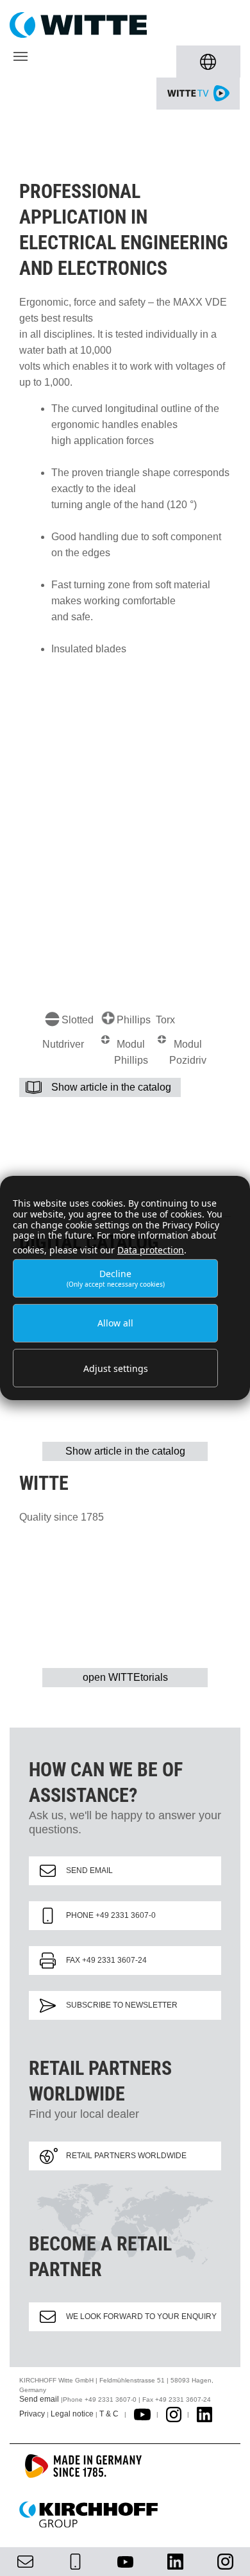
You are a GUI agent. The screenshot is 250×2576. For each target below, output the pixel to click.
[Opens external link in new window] (142, 2414)
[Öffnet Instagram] (174, 2414)
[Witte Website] (125, 25)
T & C (109, 2414)
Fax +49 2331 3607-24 (106, 1960)
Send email (89, 1870)
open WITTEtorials (125, 1677)
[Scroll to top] (225, 2551)
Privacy (32, 2414)
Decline (116, 1278)
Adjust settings (116, 1368)
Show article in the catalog (111, 1087)
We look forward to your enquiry (141, 2316)
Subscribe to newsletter (122, 2005)
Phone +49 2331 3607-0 (111, 1915)
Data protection (151, 1250)
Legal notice (72, 2414)
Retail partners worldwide (126, 2156)
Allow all (115, 1323)
